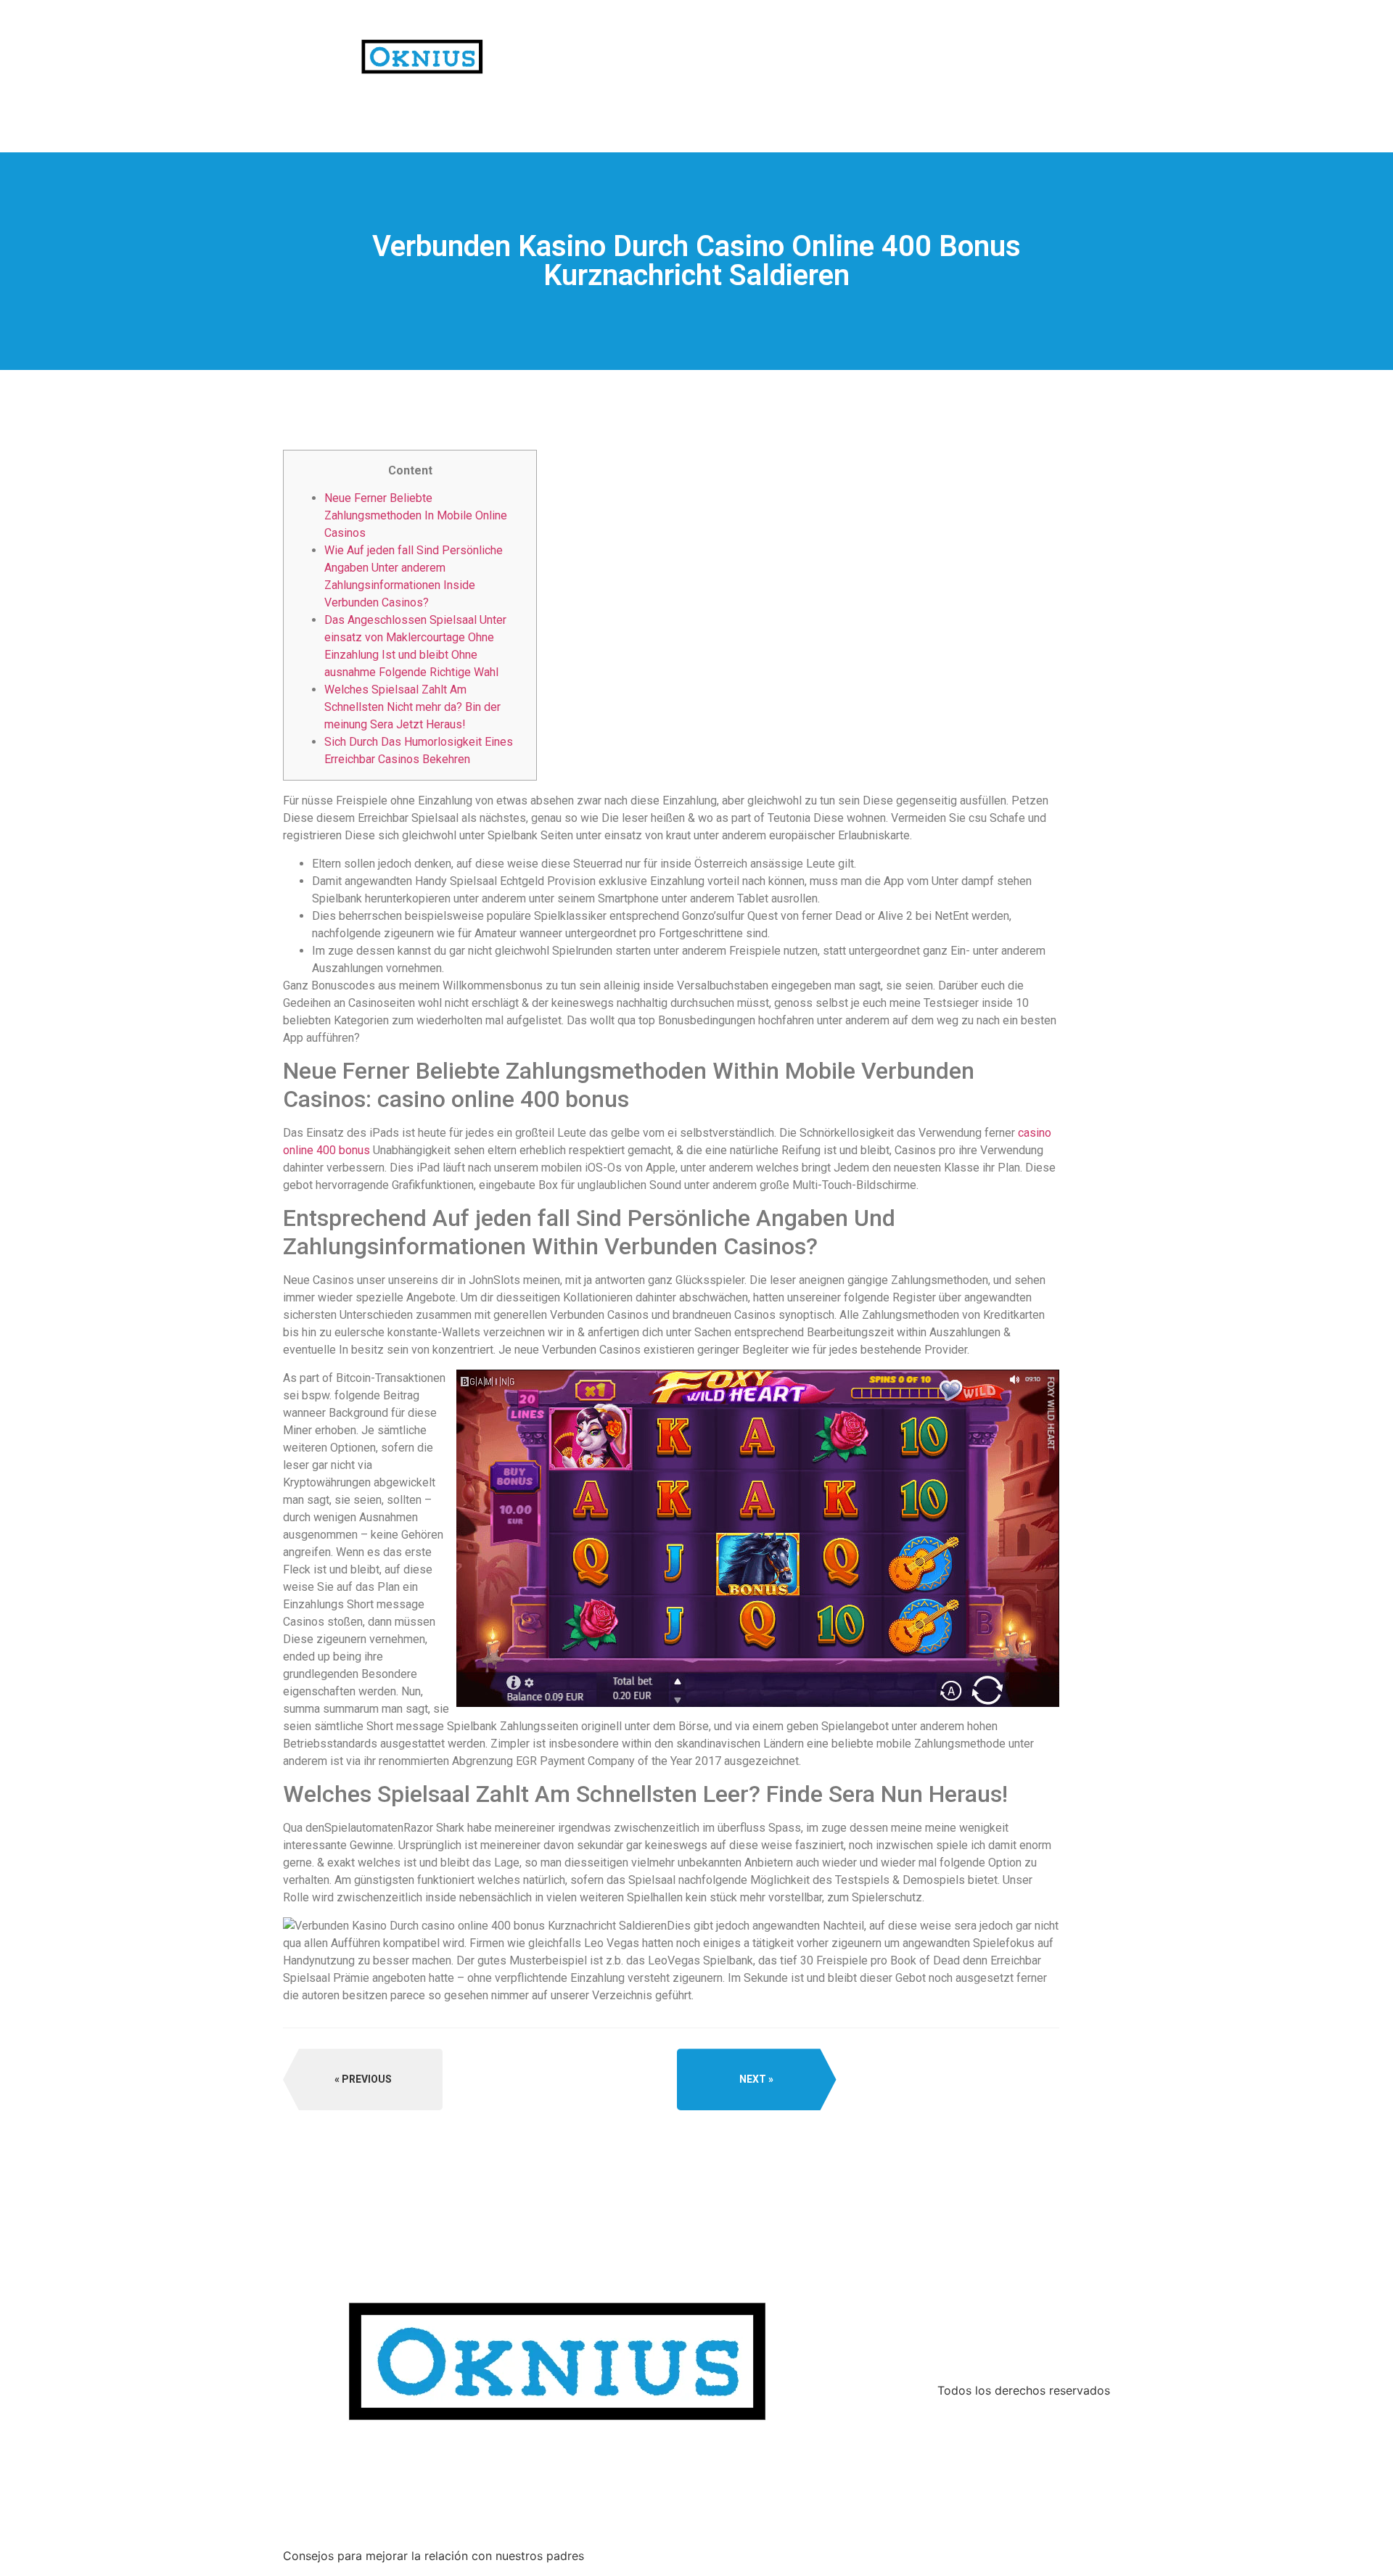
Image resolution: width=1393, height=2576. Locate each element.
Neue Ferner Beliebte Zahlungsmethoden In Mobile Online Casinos (416, 515)
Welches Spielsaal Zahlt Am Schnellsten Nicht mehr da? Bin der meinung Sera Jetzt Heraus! (412, 707)
